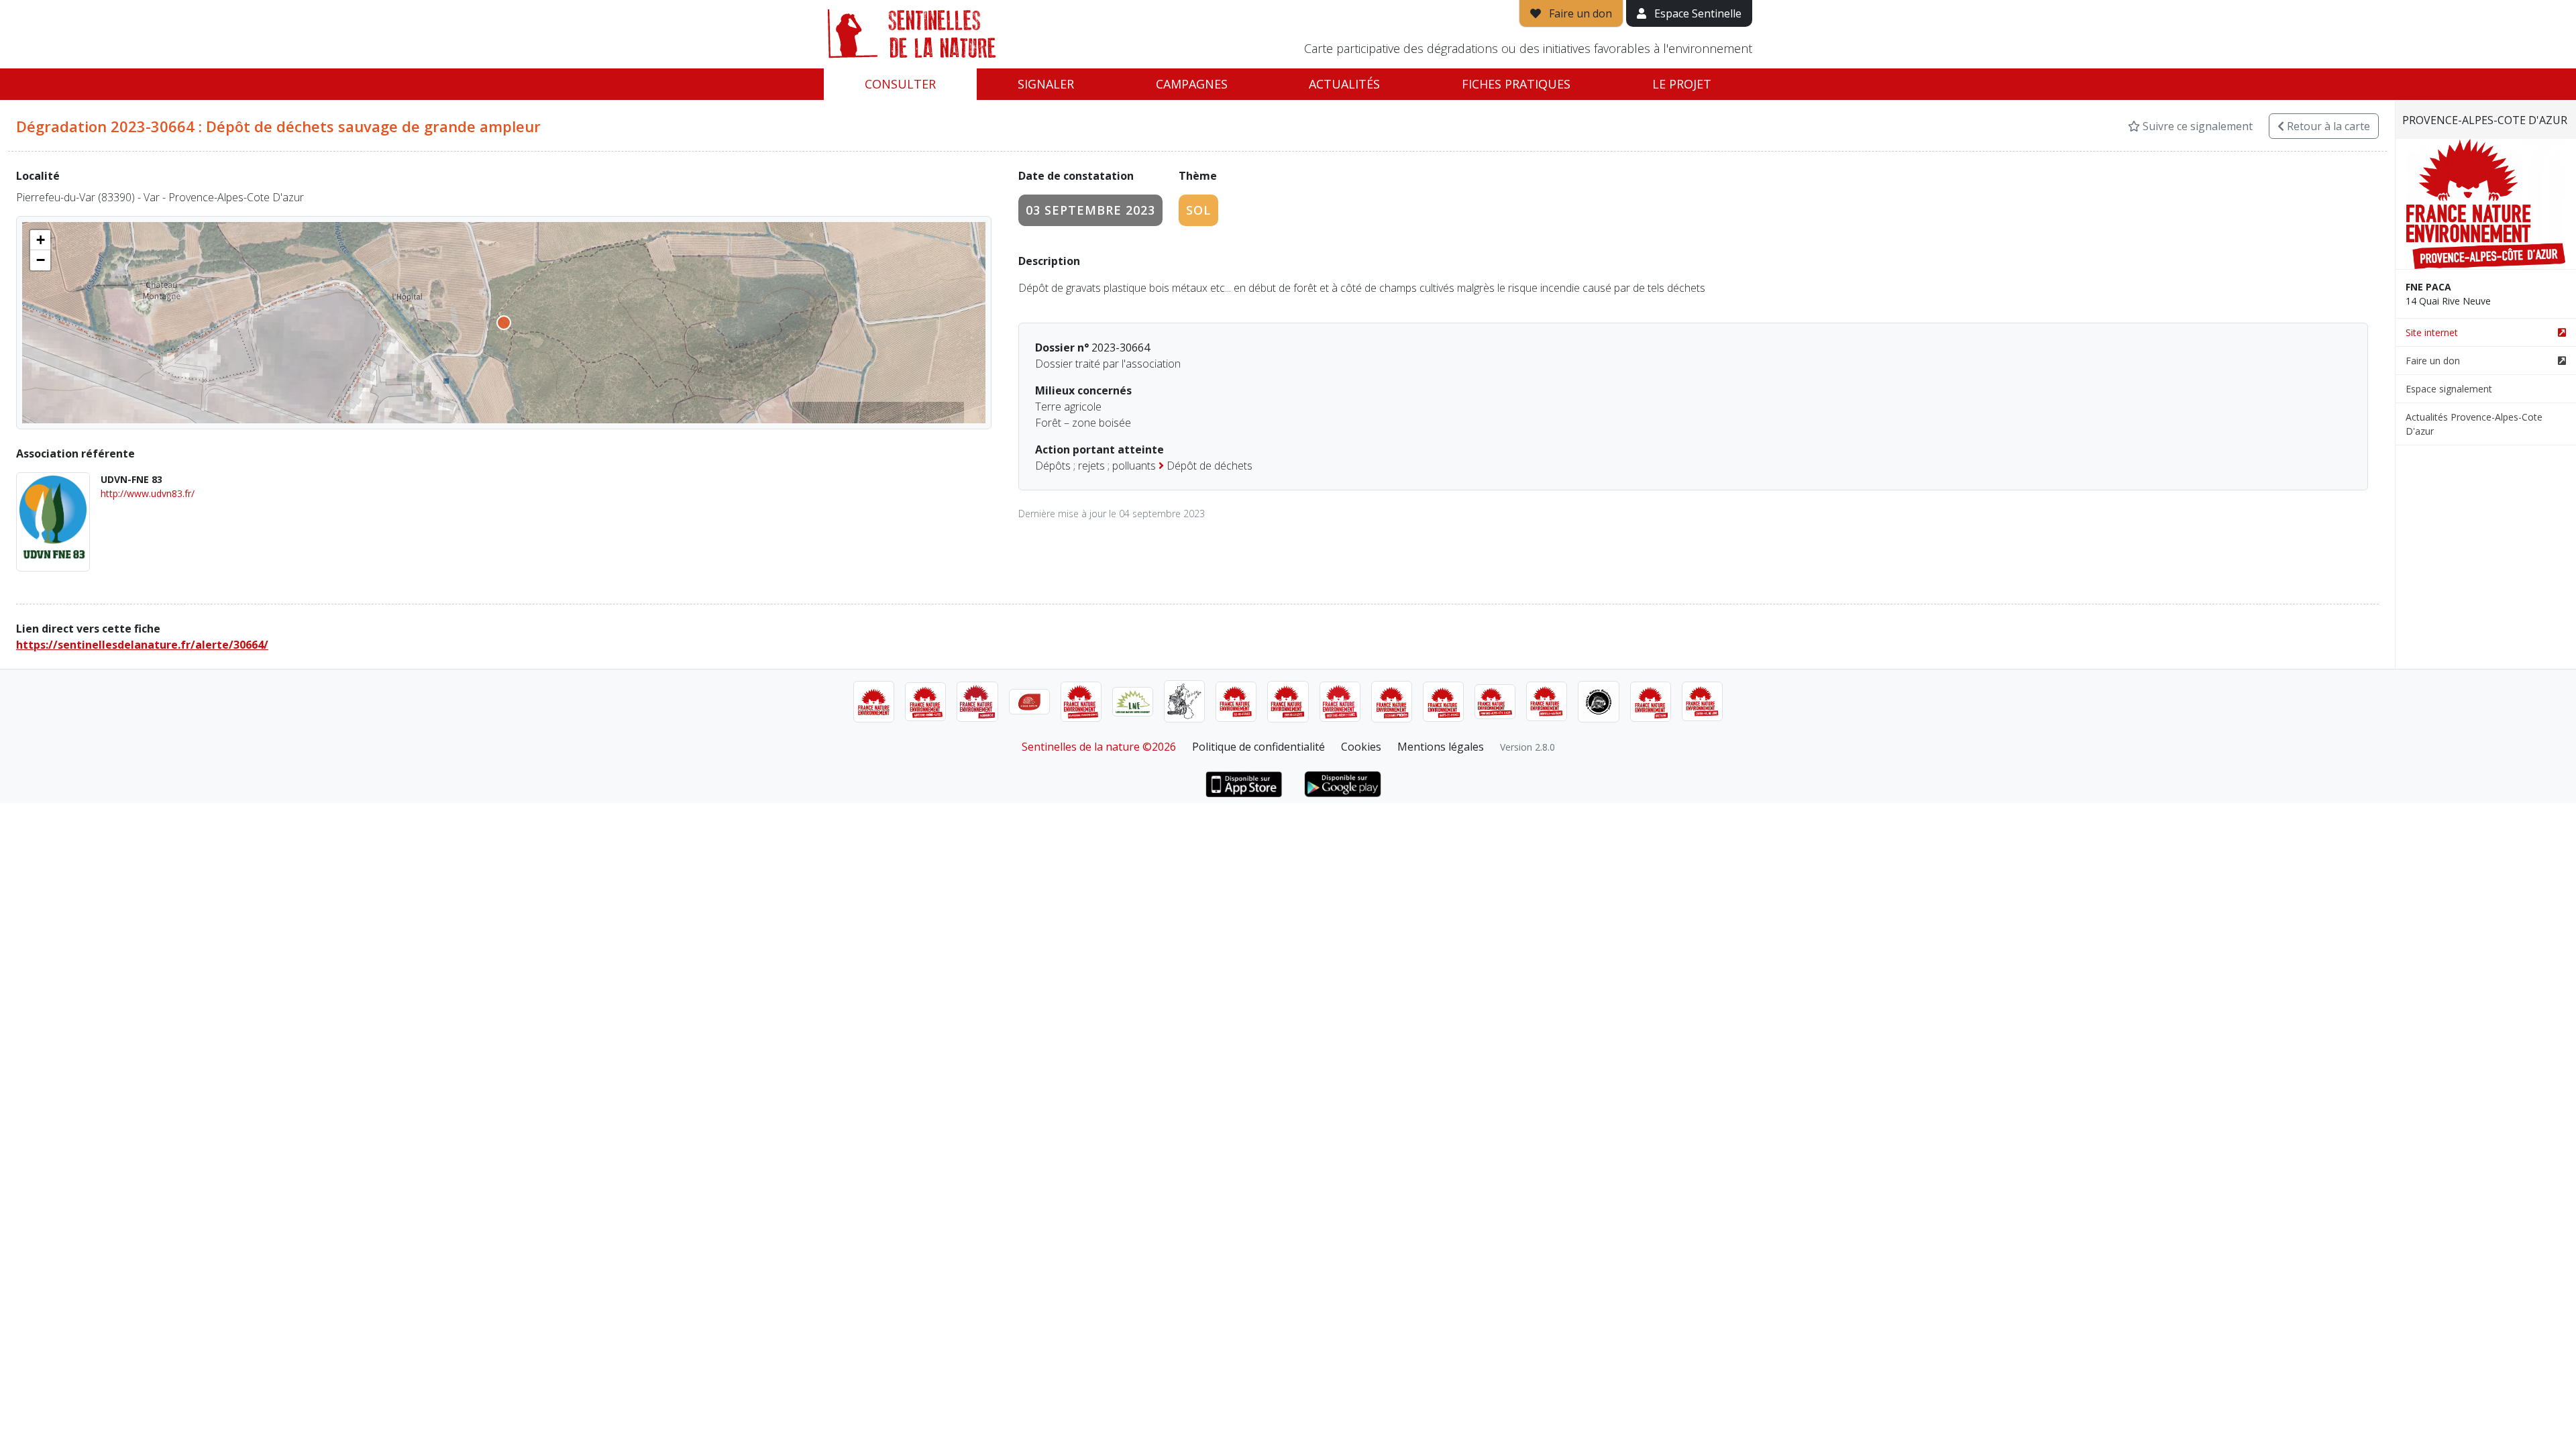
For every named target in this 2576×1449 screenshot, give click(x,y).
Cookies (1361, 747)
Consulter (900, 84)
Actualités (1344, 84)
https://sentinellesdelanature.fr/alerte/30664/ (142, 645)
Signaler (1046, 84)
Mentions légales (1441, 747)
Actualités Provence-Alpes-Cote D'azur (2474, 424)
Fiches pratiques (1516, 84)
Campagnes (1192, 84)
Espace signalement (2449, 389)
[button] (40, 240)
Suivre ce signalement (2196, 126)
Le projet (1682, 84)
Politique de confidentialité (1258, 747)
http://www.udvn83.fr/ (148, 493)
